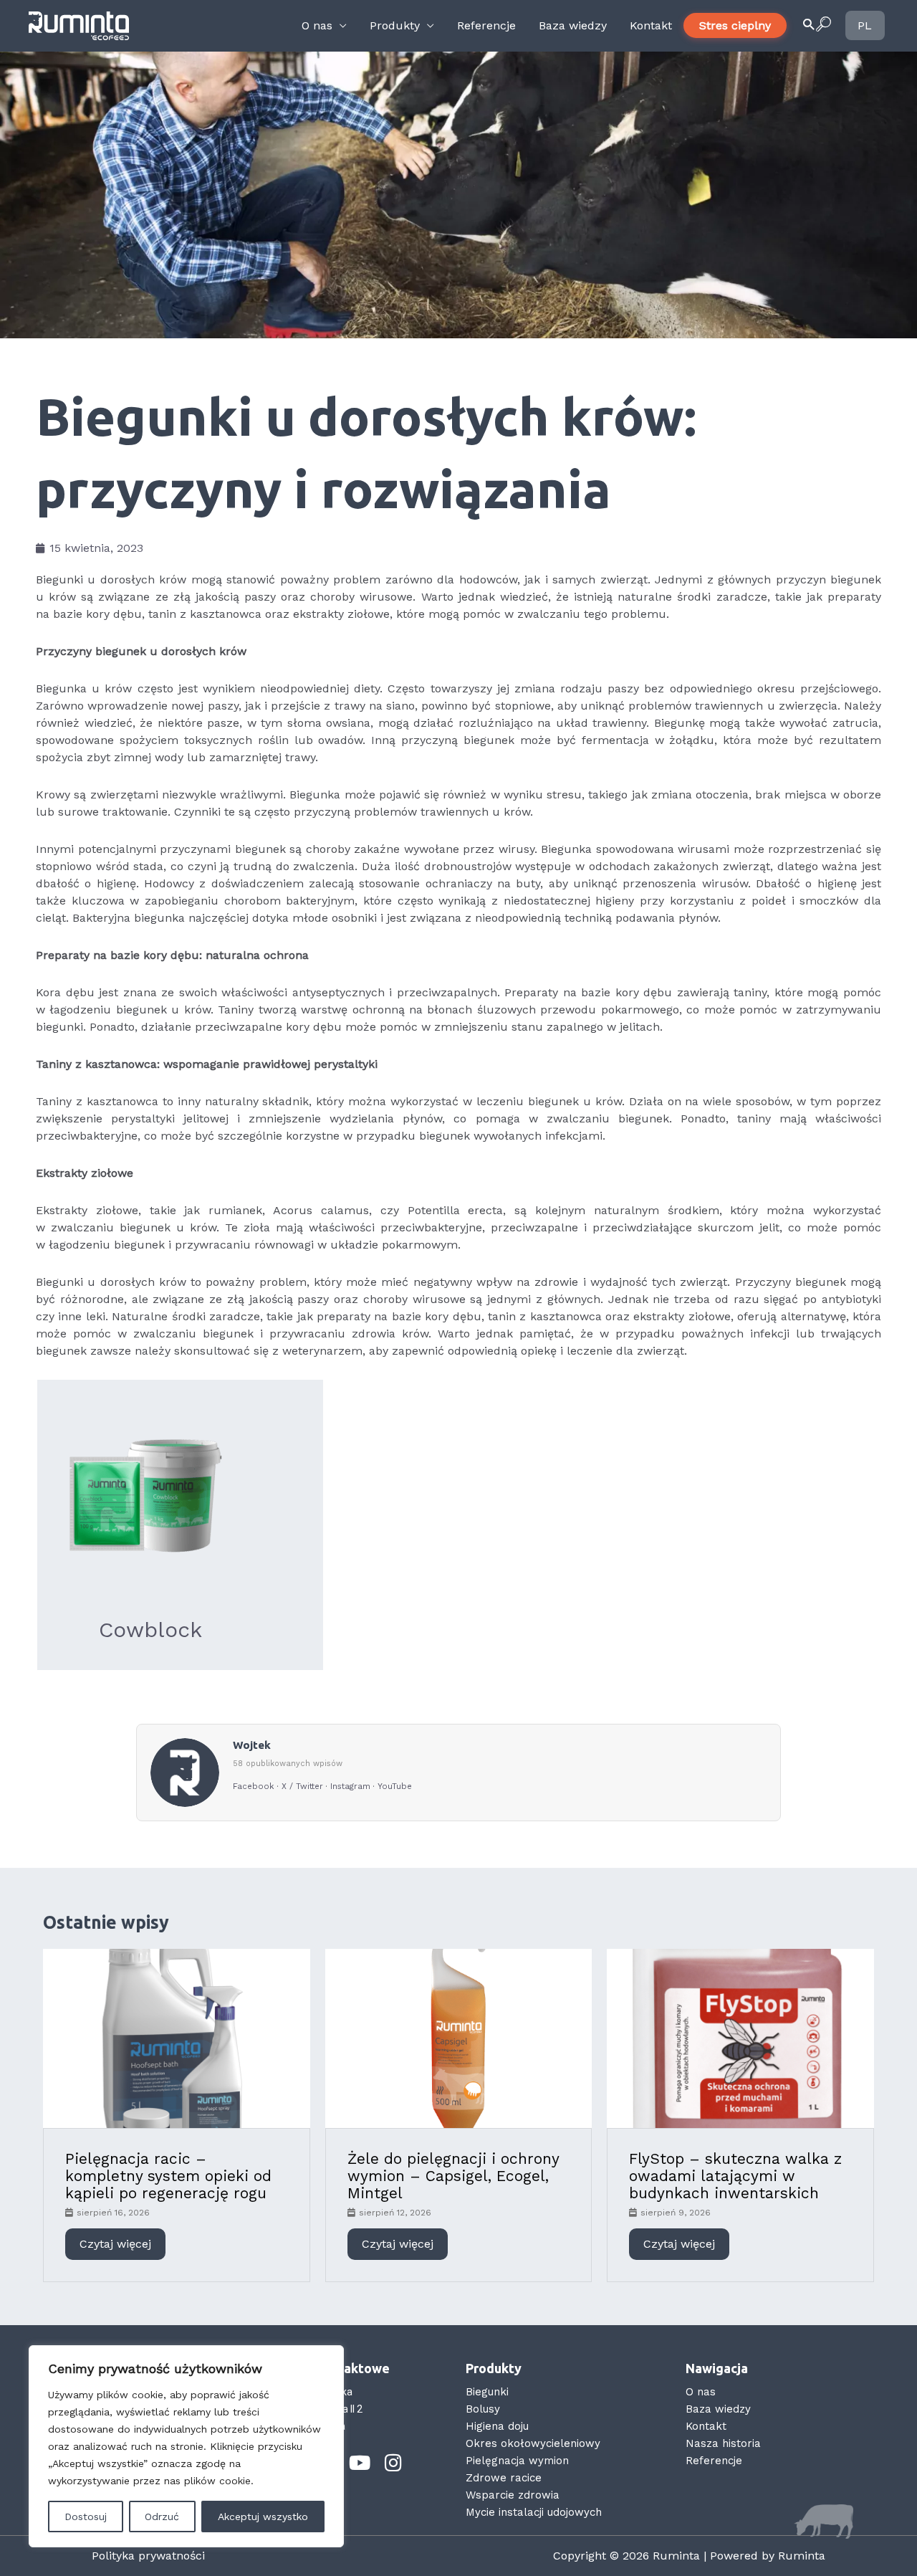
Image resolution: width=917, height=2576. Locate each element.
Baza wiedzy (573, 25)
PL (864, 25)
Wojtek (252, 1745)
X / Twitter (302, 1786)
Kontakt (651, 25)
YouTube (395, 1786)
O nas (317, 25)
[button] (816, 26)
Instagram (350, 1786)
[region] (186, 2446)
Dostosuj (86, 2517)
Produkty (395, 25)
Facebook (254, 1786)
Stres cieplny (735, 25)
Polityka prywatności (148, 2556)
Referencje (486, 25)
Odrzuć (162, 2517)
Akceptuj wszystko (263, 2517)
